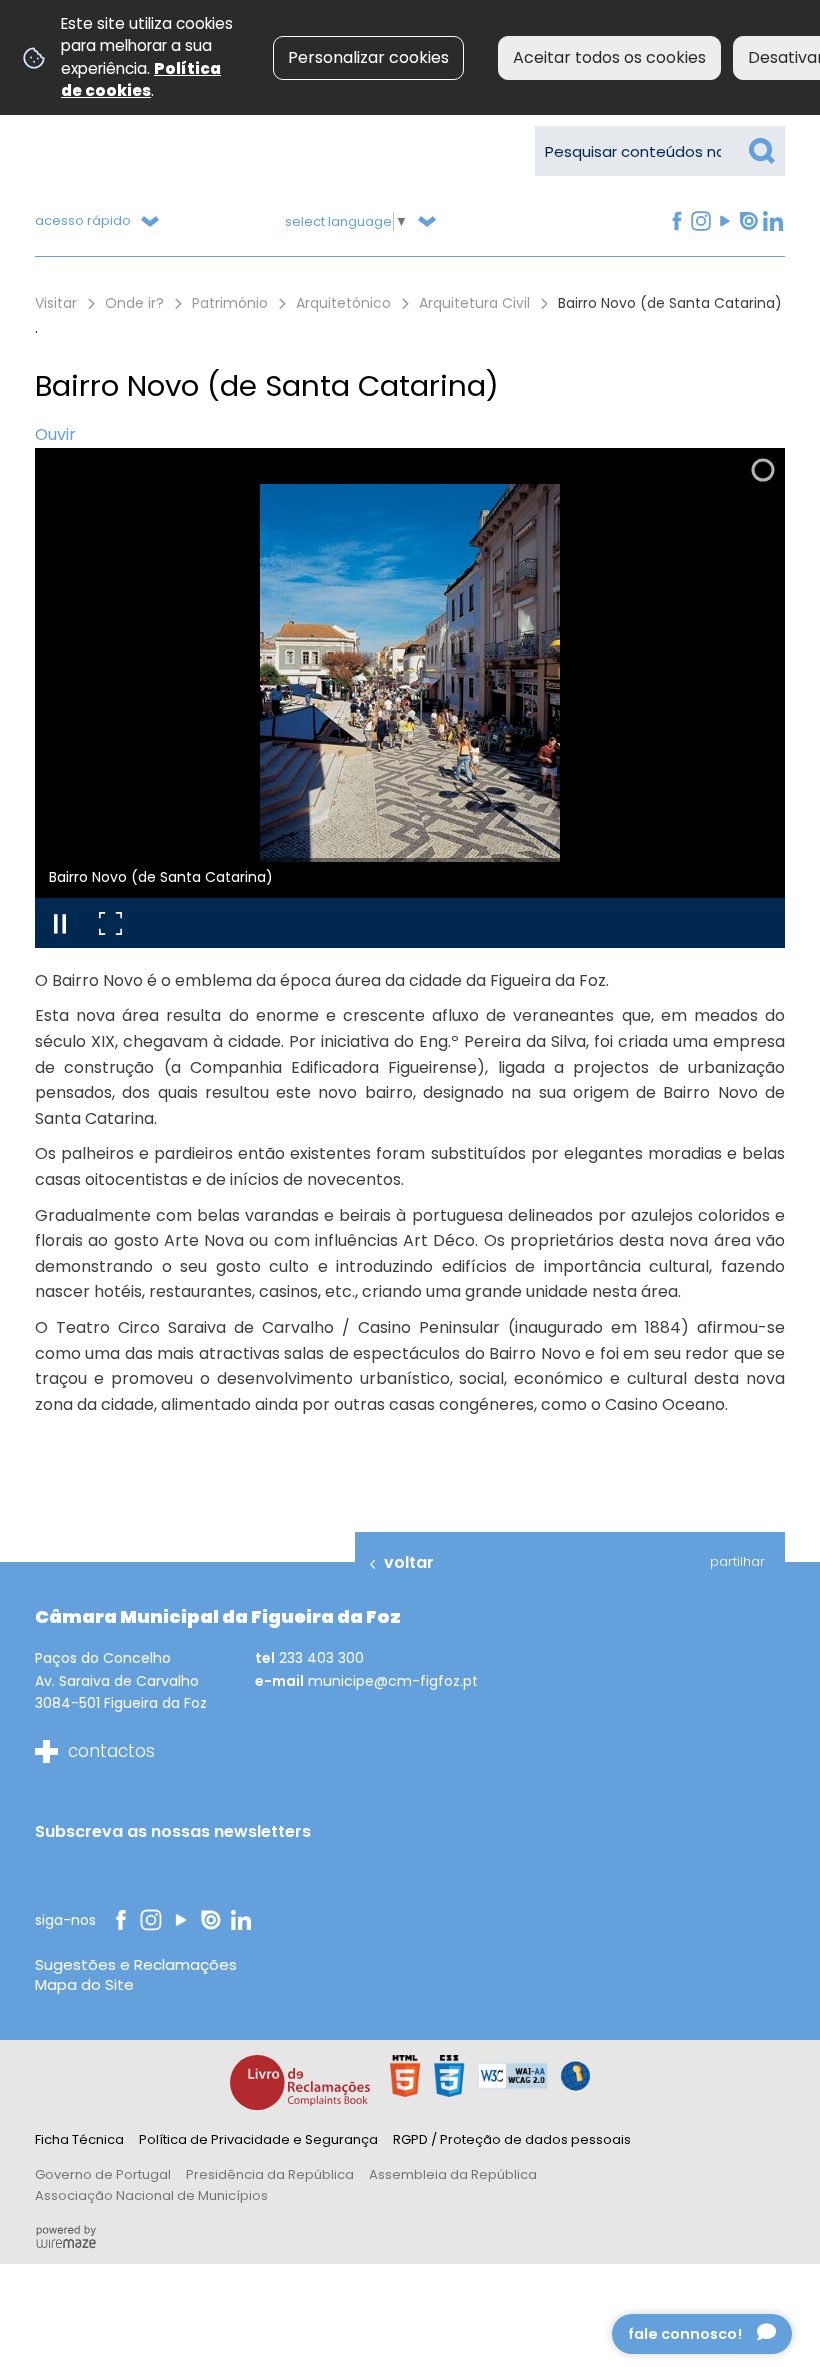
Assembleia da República (453, 2174)
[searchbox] (660, 151)
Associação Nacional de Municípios (151, 2195)
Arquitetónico (343, 303)
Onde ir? (134, 303)
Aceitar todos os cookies (609, 57)
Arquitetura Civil (474, 303)
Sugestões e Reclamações (136, 1964)
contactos (111, 1751)
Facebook (675, 221)
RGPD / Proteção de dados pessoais (512, 2139)
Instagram (700, 221)
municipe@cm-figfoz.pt (393, 1681)
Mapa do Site (84, 1984)
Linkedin (772, 221)
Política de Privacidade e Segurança (258, 2139)
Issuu (747, 221)
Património (230, 303)
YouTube (723, 221)
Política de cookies (141, 79)
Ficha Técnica (79, 2139)
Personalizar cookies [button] (368, 57)
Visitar (56, 303)
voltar (409, 1562)
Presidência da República (270, 2174)
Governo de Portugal (103, 2174)
